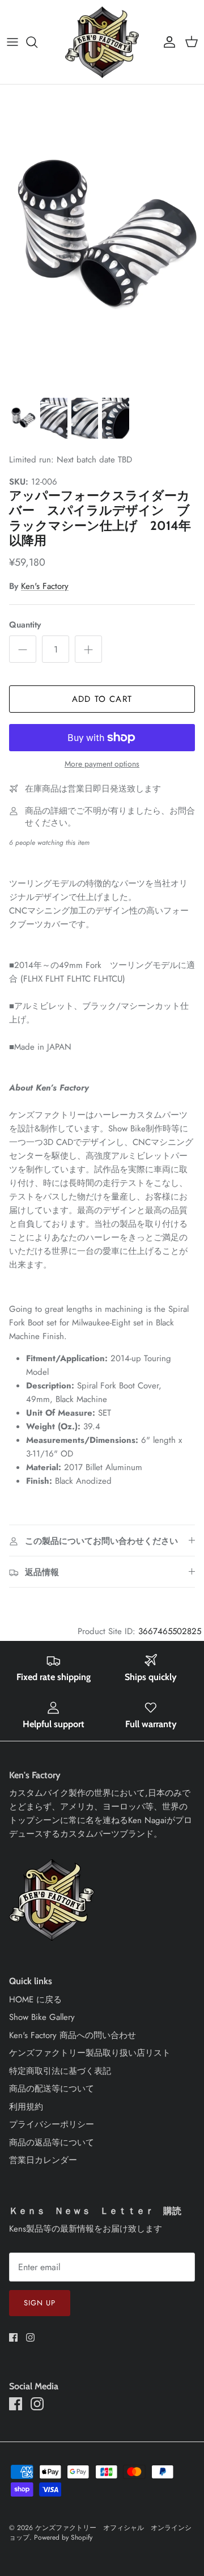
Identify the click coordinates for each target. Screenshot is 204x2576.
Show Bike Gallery (42, 2017)
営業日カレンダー (43, 2160)
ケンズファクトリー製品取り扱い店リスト (90, 2053)
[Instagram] (30, 2337)
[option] (102, 238)
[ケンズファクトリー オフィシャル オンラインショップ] (102, 42)
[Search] (37, 42)
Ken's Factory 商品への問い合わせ (73, 2035)
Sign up (40, 2303)
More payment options (102, 764)
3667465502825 (170, 1631)
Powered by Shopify (63, 2537)
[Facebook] (13, 2337)
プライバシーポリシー (52, 2124)
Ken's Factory (45, 586)
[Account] (167, 42)
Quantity (25, 625)
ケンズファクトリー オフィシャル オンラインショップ (100, 2533)
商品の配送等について (52, 2089)
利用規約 (26, 2107)
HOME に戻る (35, 2000)
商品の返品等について (52, 2143)
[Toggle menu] (12, 42)
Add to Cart (102, 699)
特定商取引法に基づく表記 (60, 2071)
